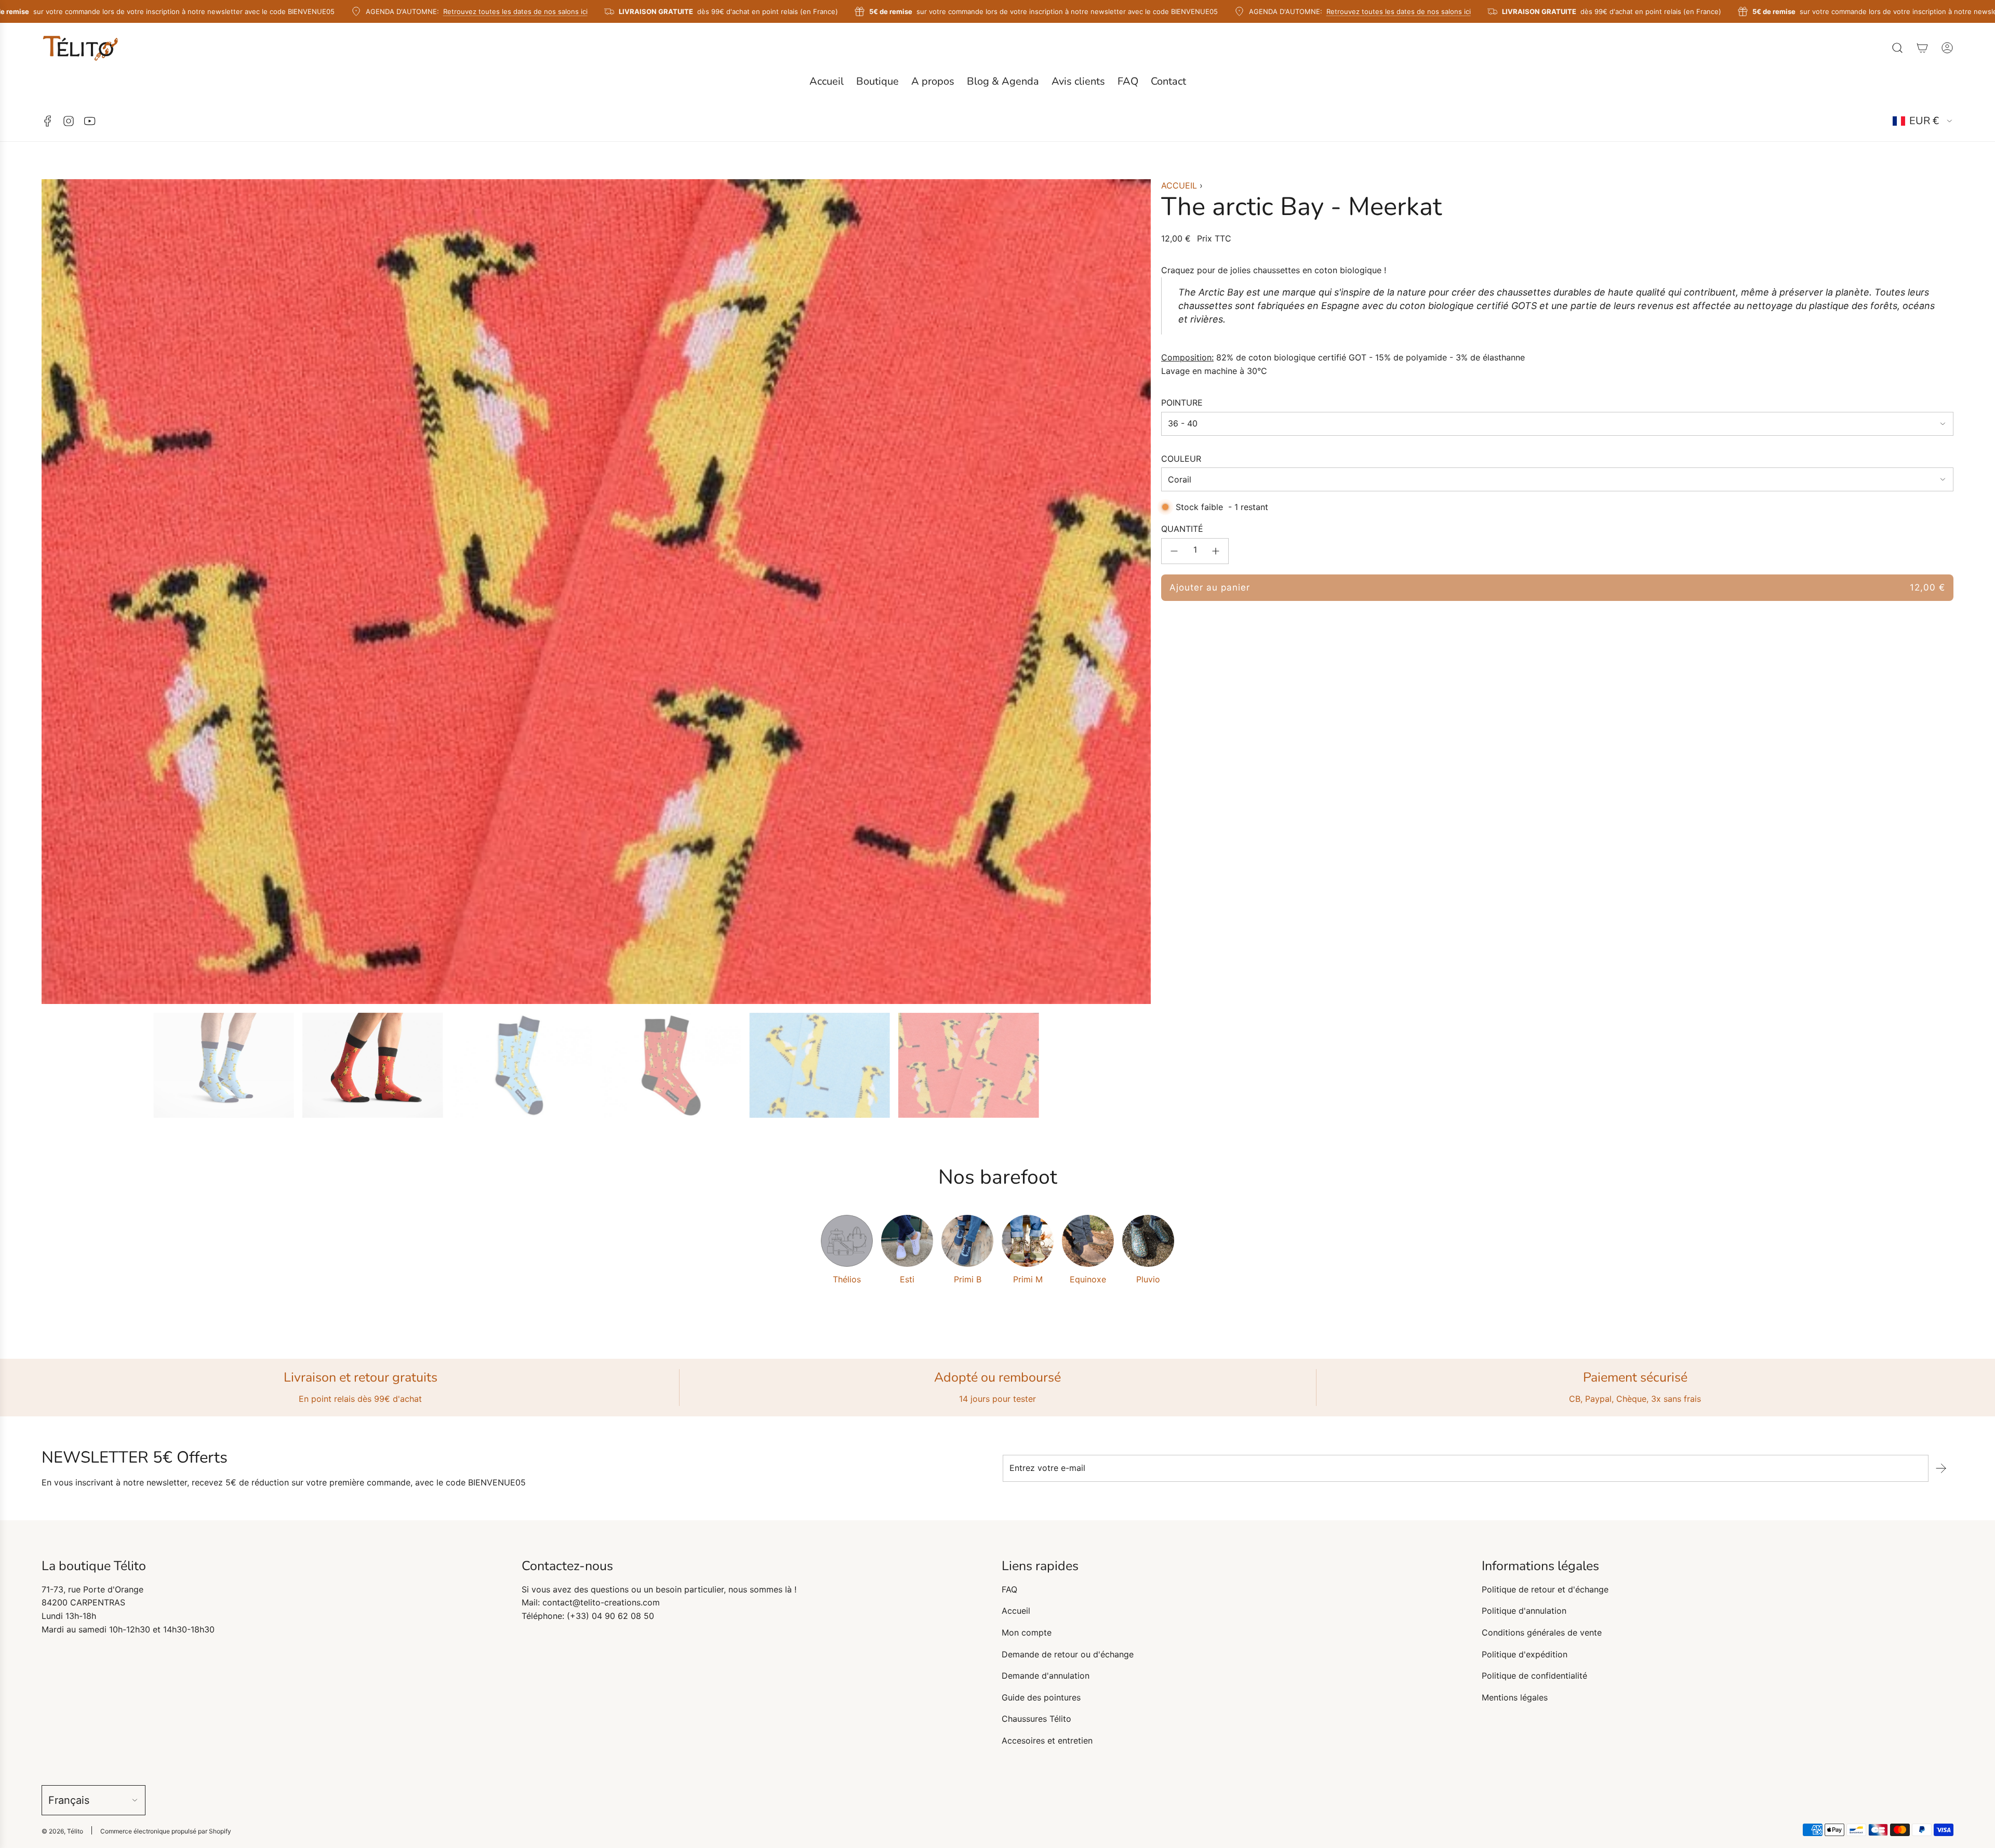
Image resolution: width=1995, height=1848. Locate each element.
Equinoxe (1088, 1279)
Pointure (1182, 403)
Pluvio (1148, 1279)
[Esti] (907, 1241)
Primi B (968, 1279)
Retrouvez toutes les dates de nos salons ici (500, 11)
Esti (907, 1279)
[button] (53, 592)
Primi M (1028, 1279)
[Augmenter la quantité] (1216, 551)
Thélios (847, 1279)
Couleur (1181, 459)
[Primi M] (1028, 1241)
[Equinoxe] (1088, 1241)
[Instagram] (69, 121)
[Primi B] (967, 1241)
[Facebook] (48, 121)
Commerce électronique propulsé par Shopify (166, 1831)
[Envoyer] (1941, 1468)
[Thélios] (847, 1241)
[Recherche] (1897, 48)
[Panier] (1922, 48)
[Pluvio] (1148, 1241)
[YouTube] (89, 121)
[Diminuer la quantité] (1174, 551)
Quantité (1182, 529)
